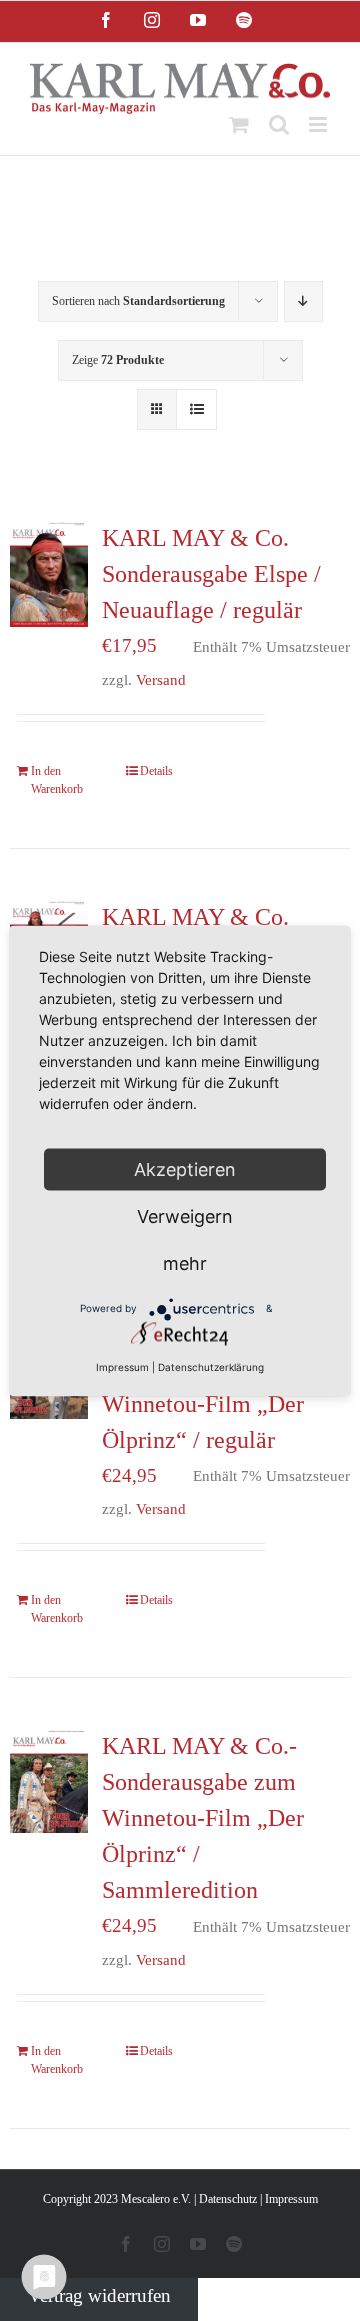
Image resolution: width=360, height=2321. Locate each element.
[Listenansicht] (196, 409)
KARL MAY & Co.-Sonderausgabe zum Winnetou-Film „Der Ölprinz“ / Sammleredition (203, 1818)
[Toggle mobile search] (279, 124)
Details (156, 771)
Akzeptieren (185, 1168)
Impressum (291, 2199)
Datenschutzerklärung (211, 1366)
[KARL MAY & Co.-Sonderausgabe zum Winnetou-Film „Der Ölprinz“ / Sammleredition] (49, 1780)
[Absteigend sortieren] (303, 301)
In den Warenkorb (57, 780)
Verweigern (185, 1215)
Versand (161, 679)
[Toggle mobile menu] (319, 124)
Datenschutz (228, 2199)
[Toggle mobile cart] (239, 124)
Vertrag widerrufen (99, 2295)
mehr (185, 1262)
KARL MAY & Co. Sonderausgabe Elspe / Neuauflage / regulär (211, 574)
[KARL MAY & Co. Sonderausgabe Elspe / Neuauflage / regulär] (49, 573)
